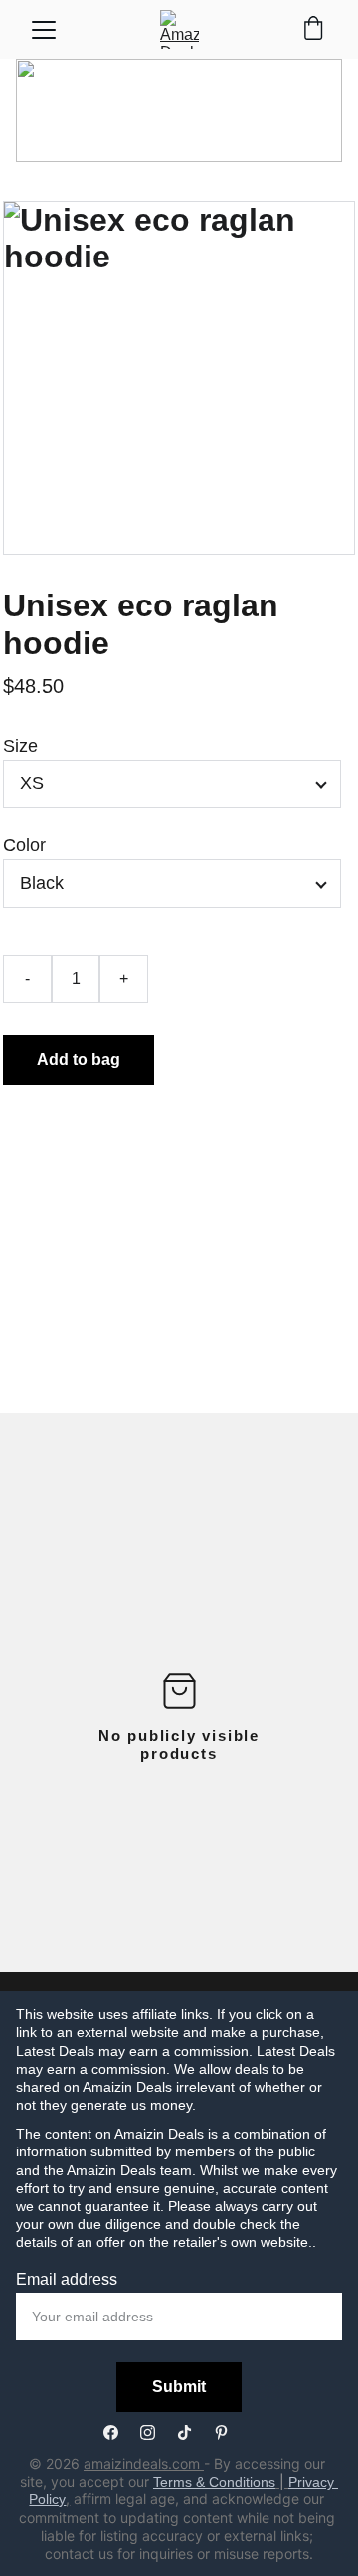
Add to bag (79, 1059)
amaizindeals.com (144, 2463)
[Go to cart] (313, 30)
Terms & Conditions (214, 2482)
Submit (179, 2387)
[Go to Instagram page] (158, 2432)
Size (20, 746)
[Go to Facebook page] (121, 2432)
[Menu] (44, 30)
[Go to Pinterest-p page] (221, 2432)
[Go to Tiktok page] (194, 2432)
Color (24, 845)
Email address (67, 2279)
